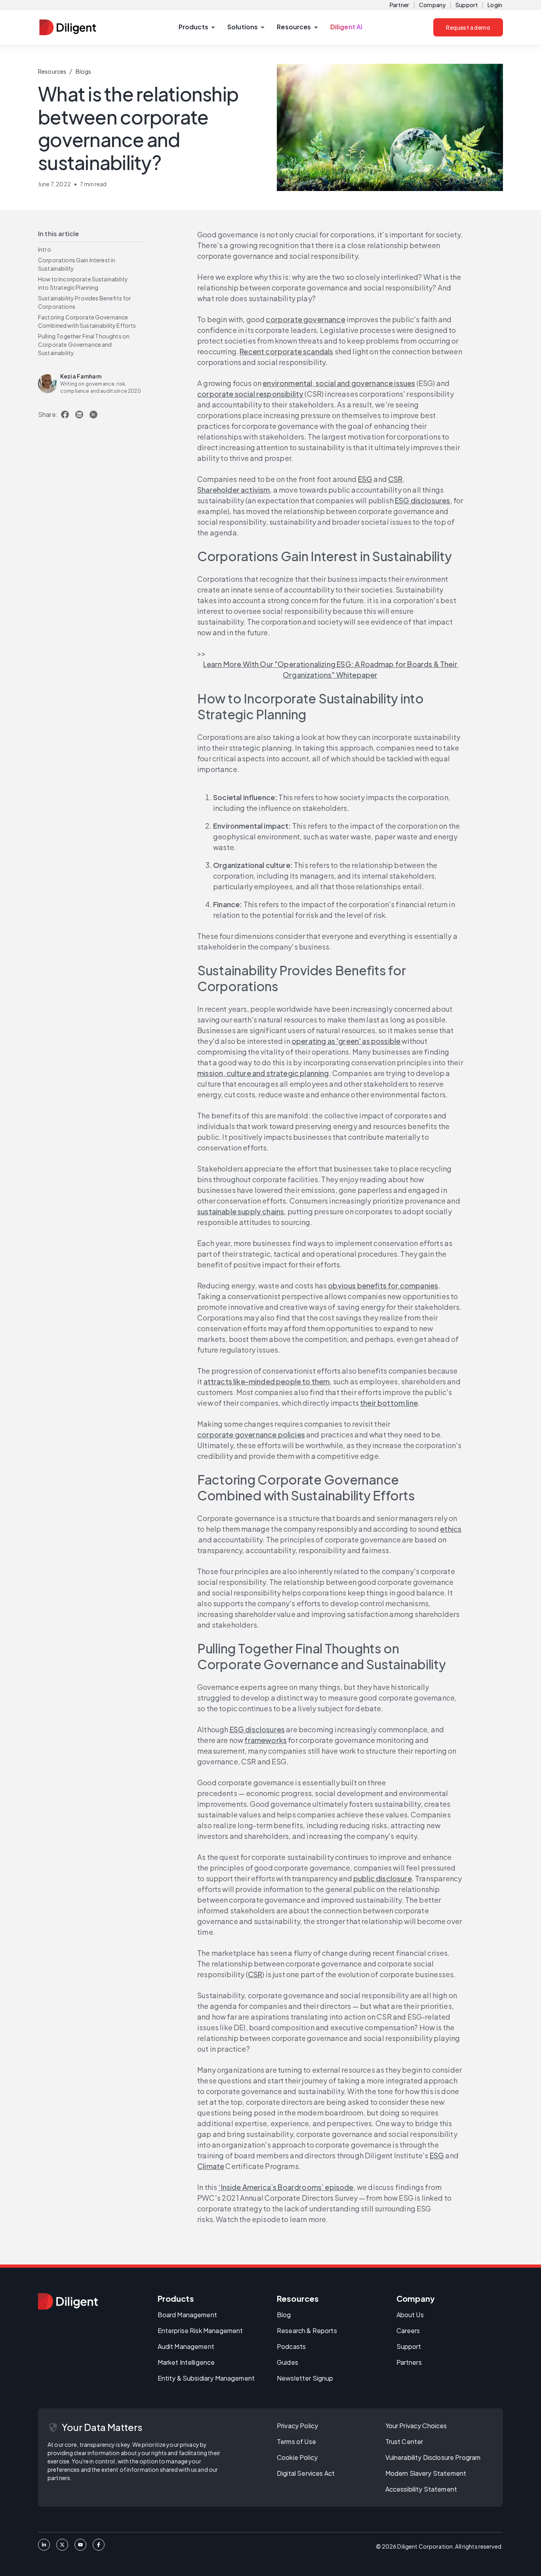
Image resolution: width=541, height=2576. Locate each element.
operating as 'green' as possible (346, 1041)
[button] (197, 27)
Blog (284, 2315)
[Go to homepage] (68, 2301)
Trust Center (404, 2441)
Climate (211, 2166)
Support (467, 5)
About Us (410, 2315)
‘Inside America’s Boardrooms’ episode (286, 2187)
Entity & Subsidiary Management (206, 2378)
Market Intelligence (186, 2362)
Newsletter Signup (305, 2378)
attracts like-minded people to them (267, 1381)
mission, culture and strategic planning (263, 1073)
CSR (395, 479)
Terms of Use (296, 2441)
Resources (52, 71)
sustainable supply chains (241, 1211)
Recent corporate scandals (286, 351)
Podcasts (291, 2346)
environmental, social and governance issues (339, 383)
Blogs (84, 71)
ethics (451, 1529)
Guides (288, 2362)
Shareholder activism (233, 490)
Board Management (187, 2315)
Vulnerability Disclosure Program (433, 2457)
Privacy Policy (297, 2426)
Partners (409, 2362)
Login (495, 5)
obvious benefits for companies (383, 1285)
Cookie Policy (297, 2457)
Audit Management (186, 2346)
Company (432, 5)
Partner (399, 5)
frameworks (266, 1740)
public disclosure (383, 1878)
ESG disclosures (423, 500)
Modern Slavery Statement (426, 2473)
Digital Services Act (306, 2473)
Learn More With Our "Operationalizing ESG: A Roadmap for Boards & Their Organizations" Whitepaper (331, 669)
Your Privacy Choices (416, 2426)
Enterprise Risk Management (200, 2330)
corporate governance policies (251, 1434)
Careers (408, 2330)
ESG (365, 479)
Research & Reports (307, 2330)
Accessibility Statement (421, 2489)
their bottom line (389, 1403)
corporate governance (305, 319)
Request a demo (468, 27)
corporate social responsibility (250, 394)
